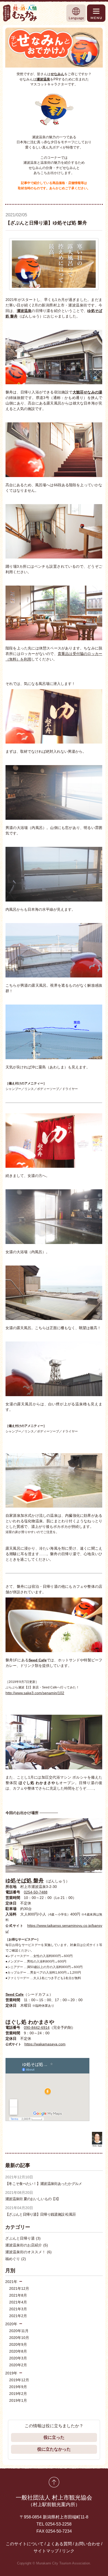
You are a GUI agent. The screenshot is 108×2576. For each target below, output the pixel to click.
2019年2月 (18, 2394)
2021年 (11, 2282)
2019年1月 (18, 2400)
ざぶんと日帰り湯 (23, 2238)
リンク (68, 2551)
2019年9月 (18, 2387)
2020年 (11, 2324)
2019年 (11, 2373)
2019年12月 (19, 2380)
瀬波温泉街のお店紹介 (27, 2245)
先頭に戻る (54, 2482)
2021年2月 (18, 2316)
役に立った (54, 2437)
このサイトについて (25, 2544)
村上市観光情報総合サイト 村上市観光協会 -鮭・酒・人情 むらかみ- (20, 13)
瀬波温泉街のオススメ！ (28, 2252)
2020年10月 (19, 2338)
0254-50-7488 (36, 1892)
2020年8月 (18, 2351)
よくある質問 (59, 2544)
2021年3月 (18, 2309)
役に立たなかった (54, 2449)
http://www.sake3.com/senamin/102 (35, 1693)
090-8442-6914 (37, 2027)
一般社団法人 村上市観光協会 (54, 2501)
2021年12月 (19, 2288)
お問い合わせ (88, 2544)
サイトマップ (46, 2551)
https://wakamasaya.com (45, 2044)
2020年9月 (18, 2344)
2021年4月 (18, 2302)
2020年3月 (18, 2358)
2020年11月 (19, 2331)
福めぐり (16, 2259)
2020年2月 (18, 2365)
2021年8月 (18, 2295)
